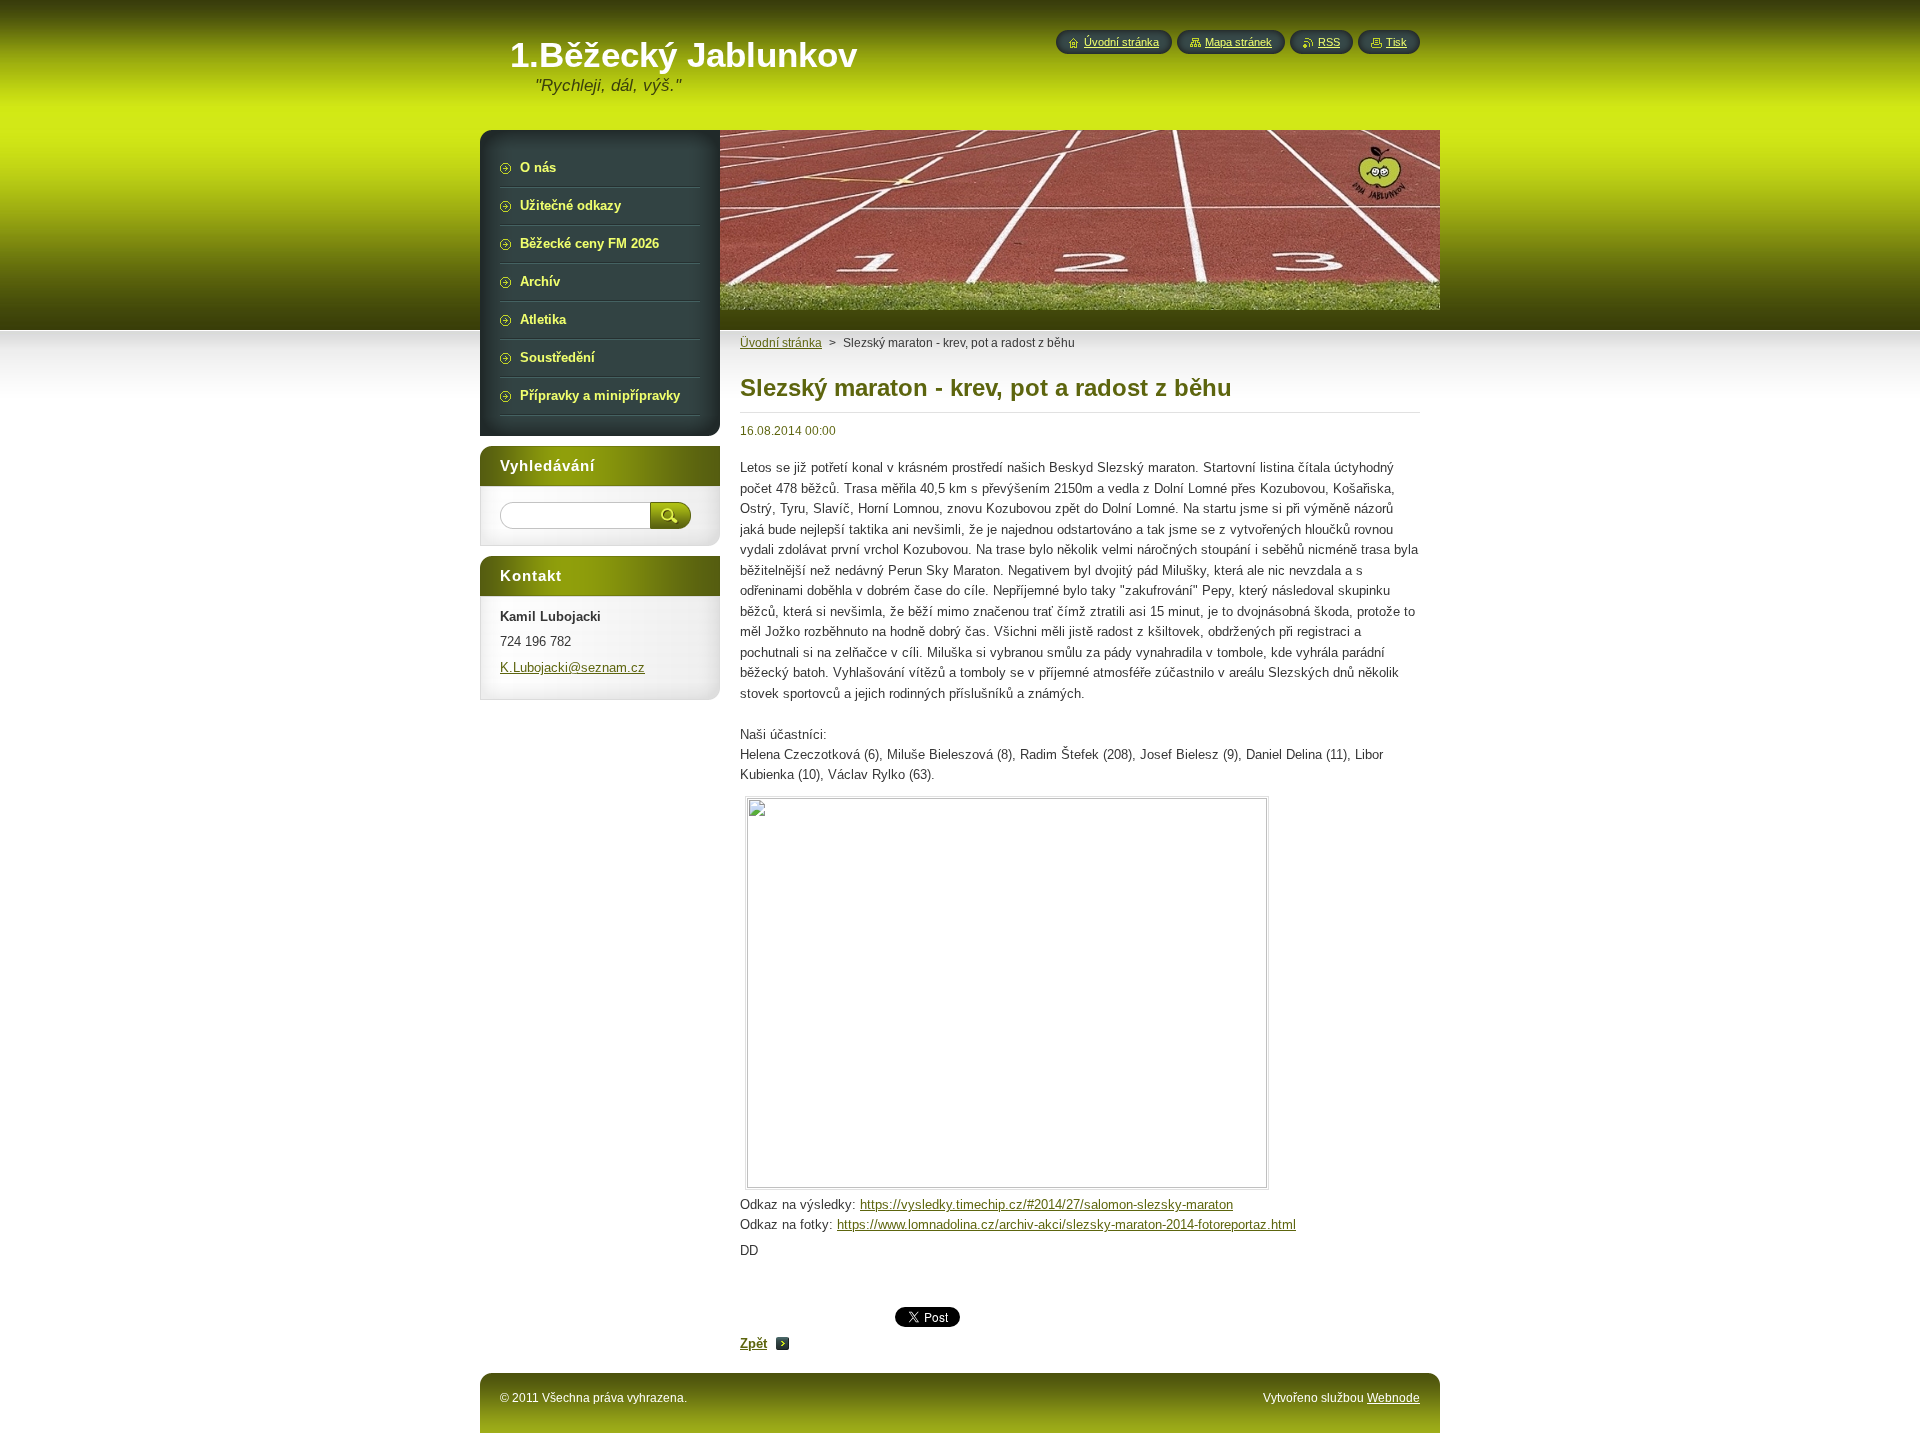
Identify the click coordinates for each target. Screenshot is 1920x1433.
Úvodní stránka (1121, 42)
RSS (1329, 42)
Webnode (1393, 1398)
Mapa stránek (1238, 42)
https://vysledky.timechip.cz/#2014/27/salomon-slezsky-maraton (1046, 1204)
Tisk (1396, 42)
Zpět (753, 1343)
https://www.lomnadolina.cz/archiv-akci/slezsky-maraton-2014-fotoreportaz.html (1066, 1224)
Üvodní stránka (781, 343)
